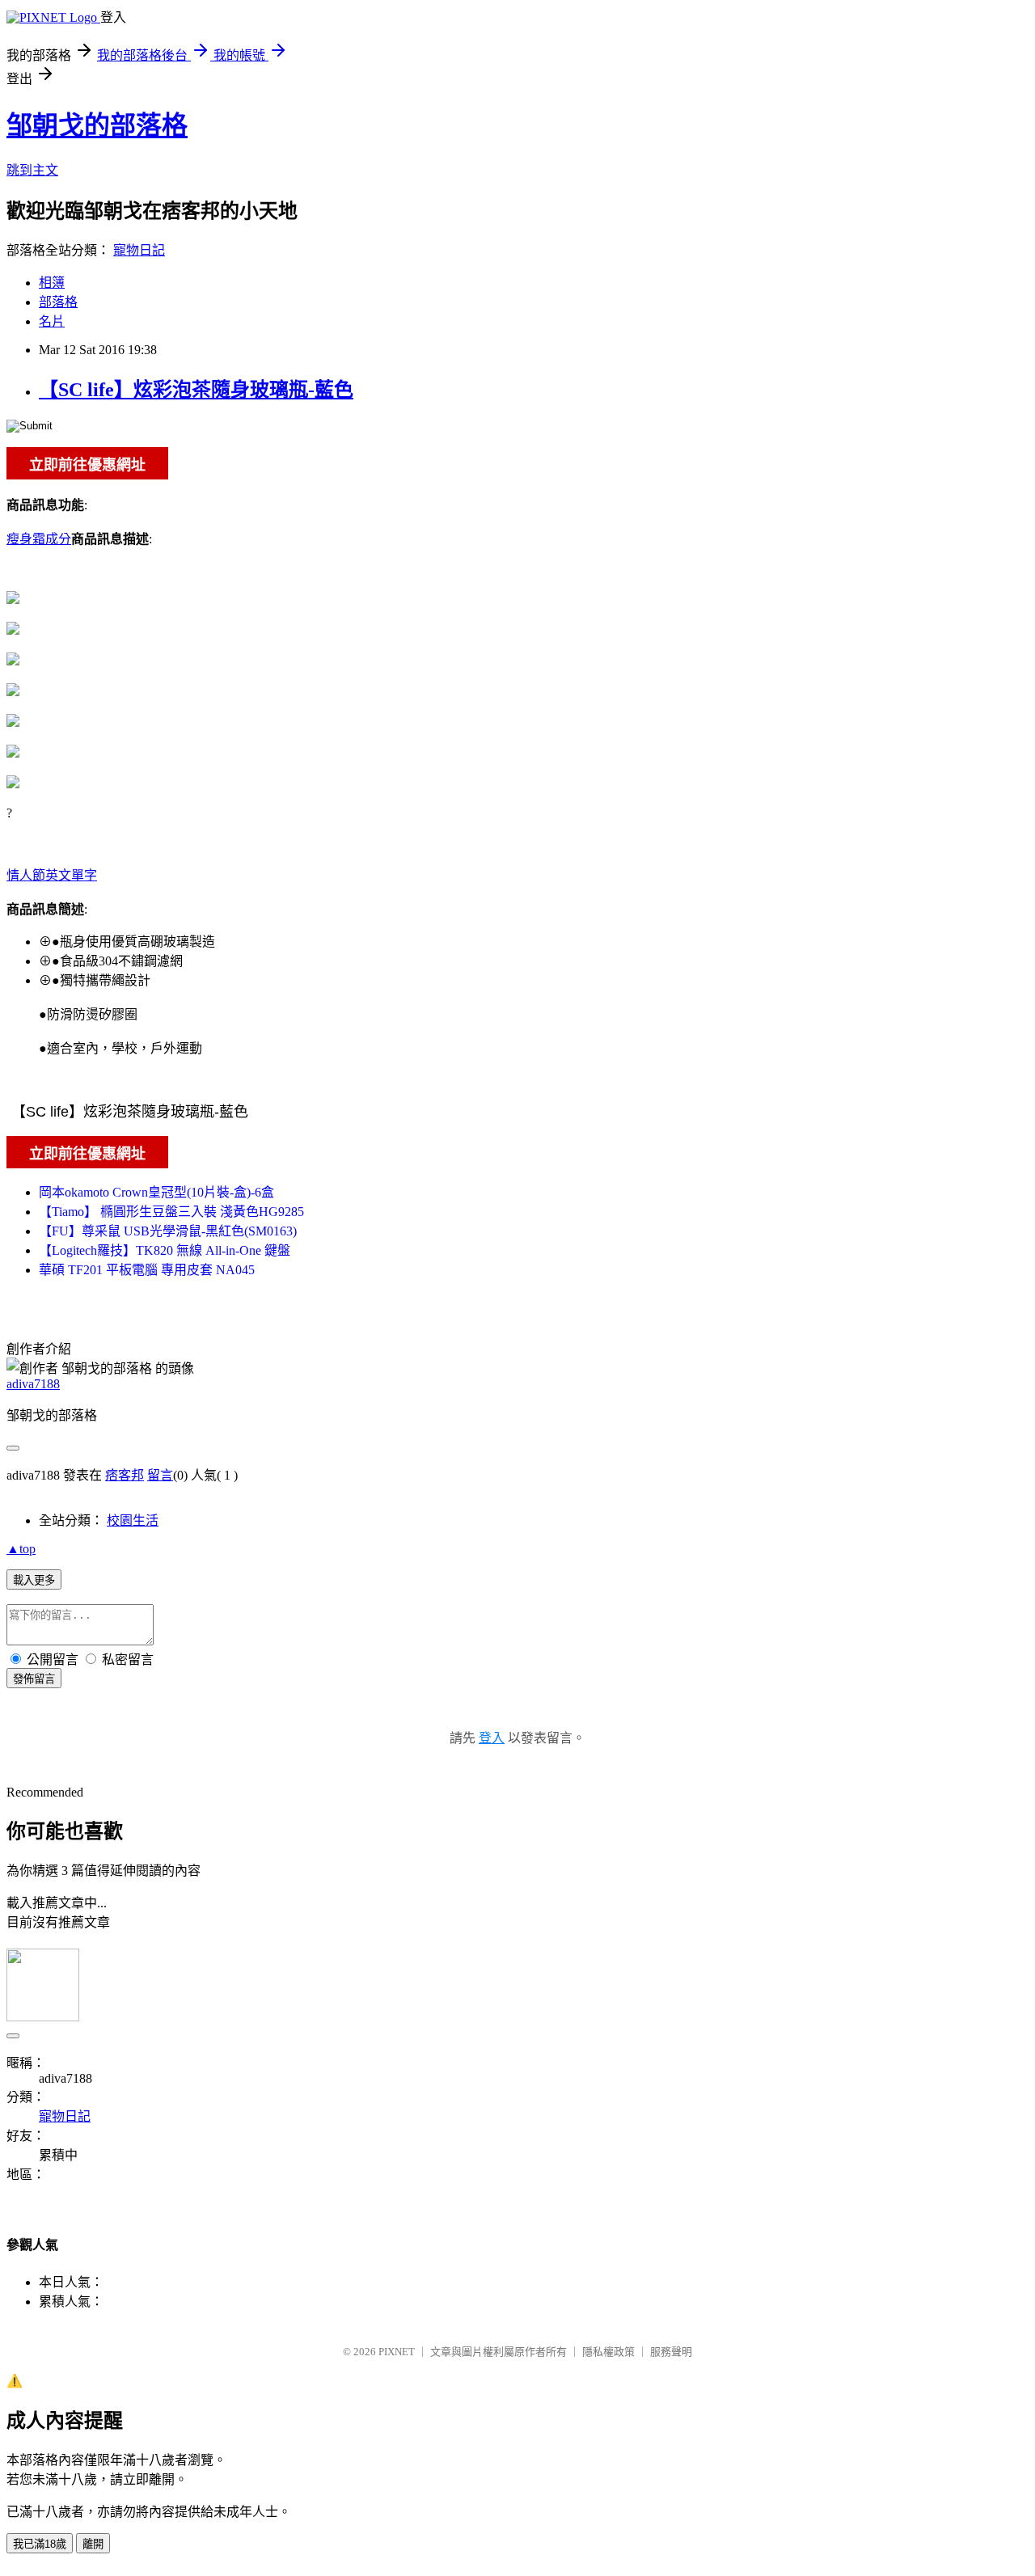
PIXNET (397, 2352)
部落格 (58, 302)
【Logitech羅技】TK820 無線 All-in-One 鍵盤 (165, 1250)
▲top (21, 1549)
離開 (93, 2544)
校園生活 (133, 1520)
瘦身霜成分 (39, 539)
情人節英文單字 (52, 875)
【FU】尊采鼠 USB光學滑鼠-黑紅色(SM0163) (168, 1231)
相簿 (52, 283)
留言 (160, 1475)
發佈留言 (34, 1679)
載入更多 (34, 1580)
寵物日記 (139, 250)
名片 (52, 321)
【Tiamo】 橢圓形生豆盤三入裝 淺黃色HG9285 (171, 1212)
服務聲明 (671, 2352)
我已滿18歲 (40, 2544)
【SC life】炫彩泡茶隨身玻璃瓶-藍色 (196, 390)
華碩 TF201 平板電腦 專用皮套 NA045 (147, 1270)
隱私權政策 (608, 2352)
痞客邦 (125, 1475)
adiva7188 (33, 1384)
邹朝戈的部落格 (97, 125)
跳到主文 (32, 170)
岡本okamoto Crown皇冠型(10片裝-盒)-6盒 (156, 1192)
